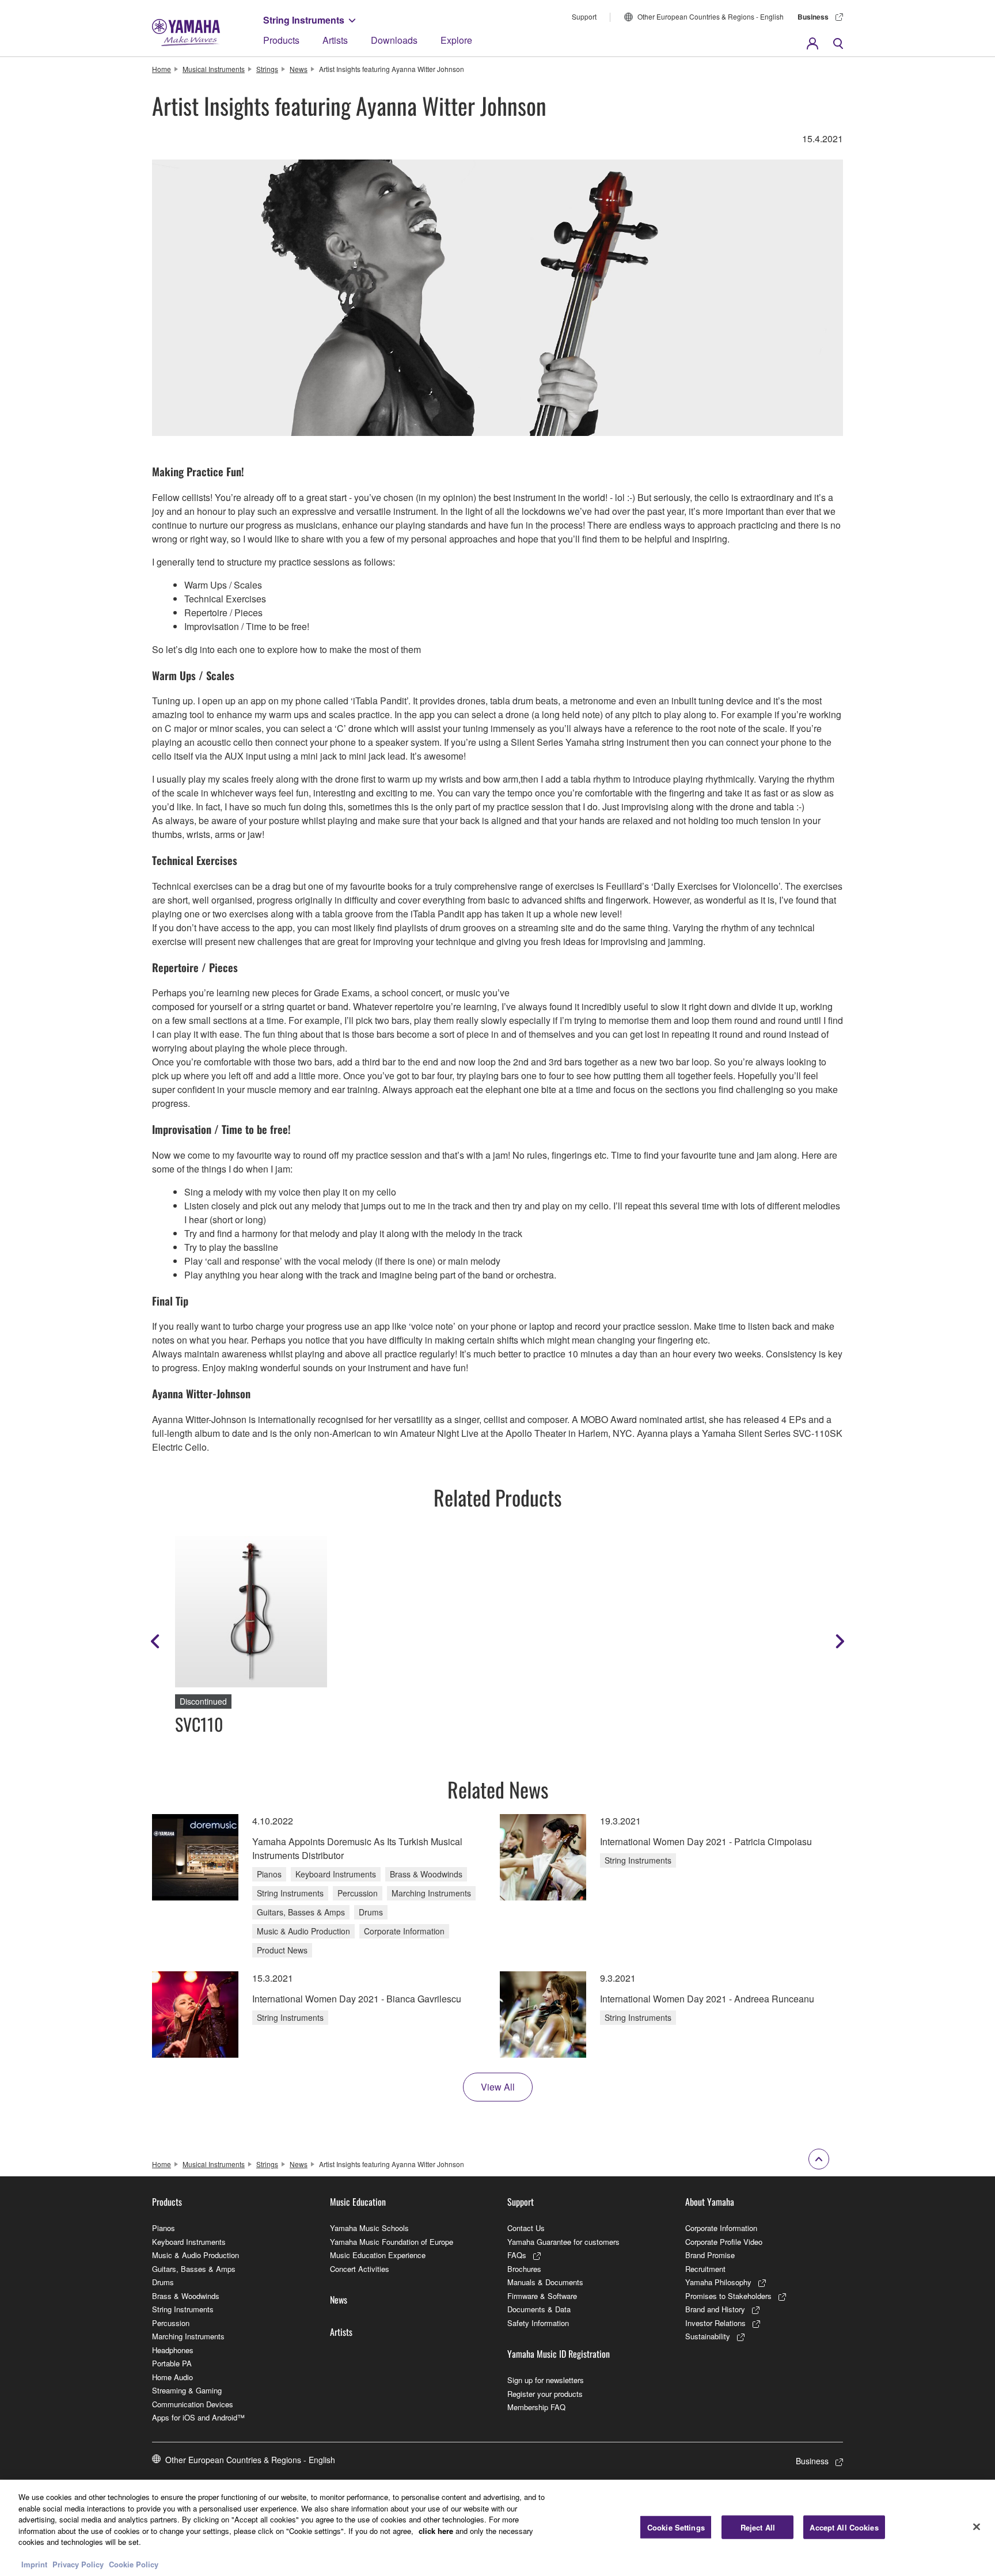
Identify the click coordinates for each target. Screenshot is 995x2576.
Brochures (524, 2269)
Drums (163, 2282)
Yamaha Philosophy (718, 2282)
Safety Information (538, 2323)
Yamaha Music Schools (369, 2228)
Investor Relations (715, 2323)
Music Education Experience (378, 2255)
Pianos (164, 2228)
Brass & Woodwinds (186, 2296)
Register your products (545, 2394)
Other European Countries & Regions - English (711, 16)
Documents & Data (539, 2309)
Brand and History (715, 2309)
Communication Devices (193, 2404)
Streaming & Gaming (187, 2390)
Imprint (34, 2564)
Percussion (171, 2323)
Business (813, 17)
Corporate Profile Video (724, 2242)
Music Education (358, 2202)
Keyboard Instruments (189, 2242)
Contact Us (526, 2228)
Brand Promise (710, 2255)
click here (436, 2531)
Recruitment (705, 2269)
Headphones (173, 2350)
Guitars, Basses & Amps (194, 2269)
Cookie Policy (134, 2564)
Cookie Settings (676, 2527)
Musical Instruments (214, 69)
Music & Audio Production (195, 2255)
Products (281, 40)
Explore (456, 40)
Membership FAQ (536, 2407)
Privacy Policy (78, 2564)
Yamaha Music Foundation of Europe (392, 2242)
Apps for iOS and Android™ (198, 2417)
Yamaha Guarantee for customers (563, 2242)
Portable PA (172, 2363)
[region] (498, 2528)
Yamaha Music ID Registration (559, 2354)
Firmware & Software (542, 2296)
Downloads (394, 40)
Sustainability (708, 2336)
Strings (267, 69)
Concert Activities (360, 2269)
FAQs (517, 2255)
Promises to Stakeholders (728, 2296)
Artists (335, 40)
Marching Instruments (188, 2336)
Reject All (758, 2527)
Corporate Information (721, 2228)
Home (162, 69)
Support (584, 16)
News (299, 69)
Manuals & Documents (545, 2282)
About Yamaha (710, 2202)
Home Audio (172, 2377)
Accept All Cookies (844, 2527)
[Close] (977, 2526)
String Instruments (304, 20)
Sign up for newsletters (546, 2380)
